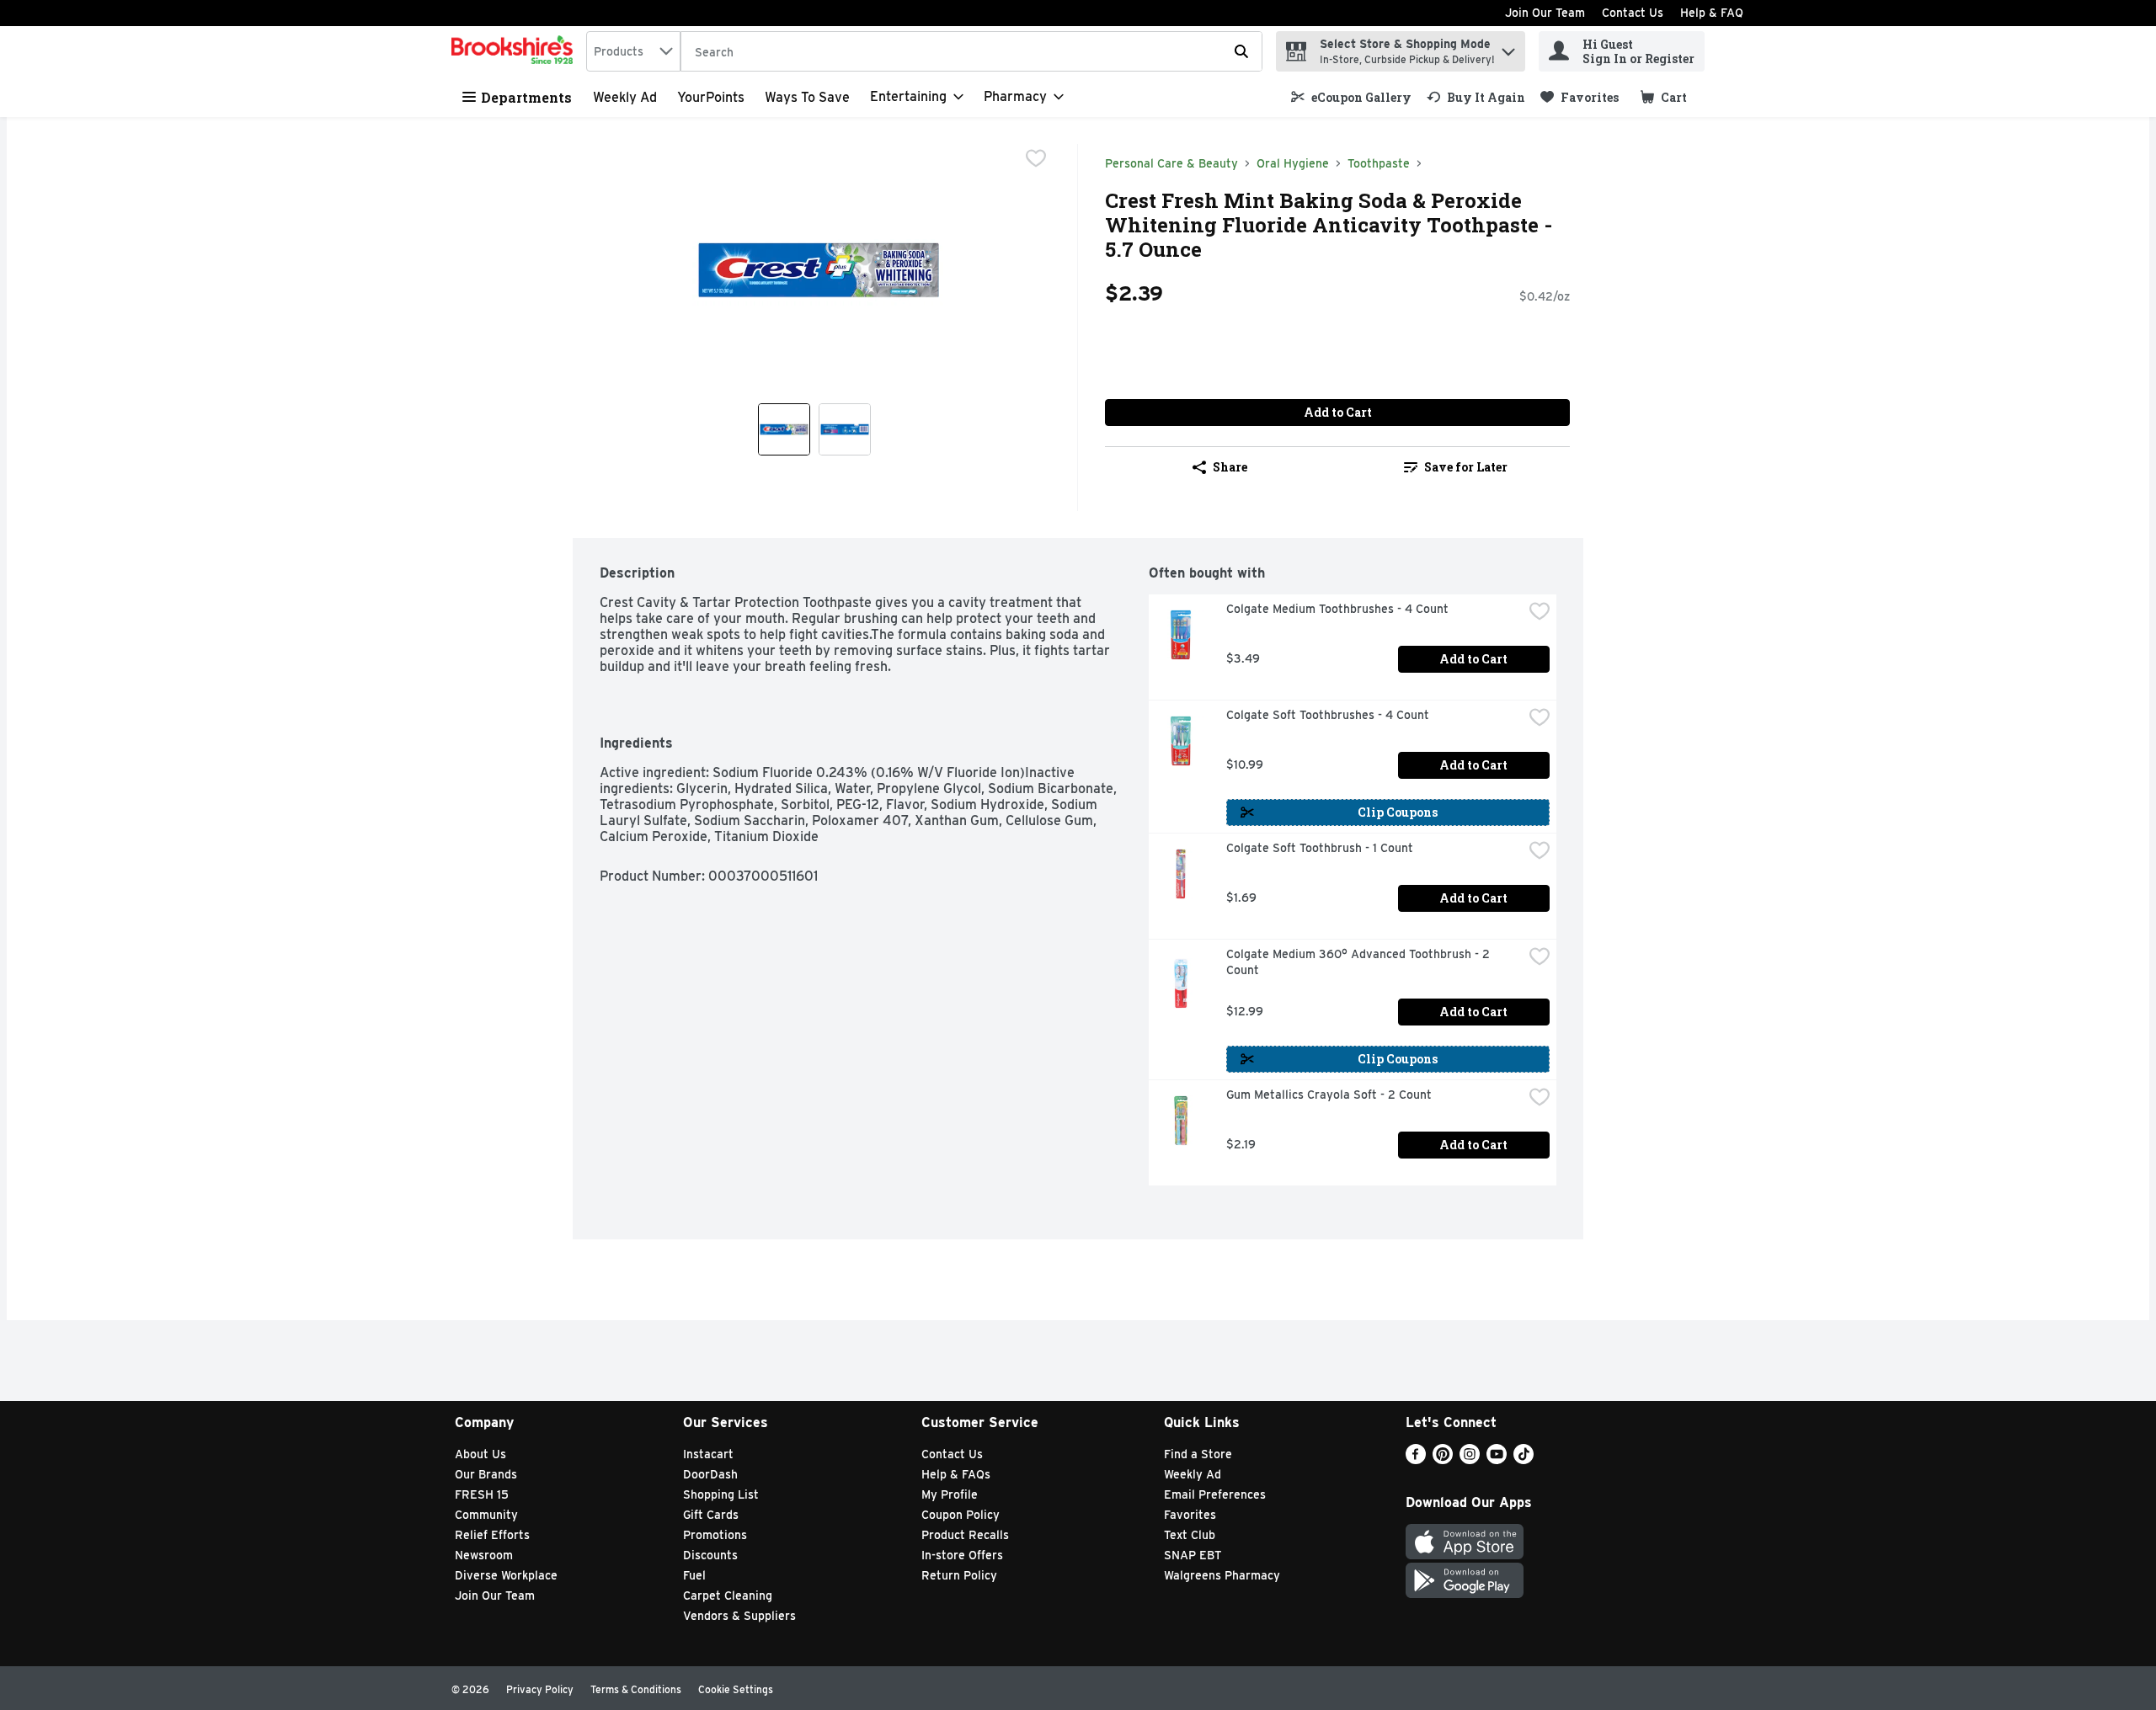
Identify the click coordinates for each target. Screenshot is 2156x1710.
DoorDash (710, 1474)
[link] (1351, 97)
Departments (526, 97)
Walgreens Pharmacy (1222, 1575)
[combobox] (633, 51)
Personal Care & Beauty (1171, 163)
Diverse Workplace (506, 1575)
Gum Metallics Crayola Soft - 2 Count (1329, 1095)
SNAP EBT (1193, 1555)
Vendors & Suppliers (739, 1616)
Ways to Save (807, 97)
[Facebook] (1416, 1460)
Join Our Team (1545, 13)
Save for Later (1466, 467)
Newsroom (484, 1555)
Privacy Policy (540, 1689)
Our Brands (486, 1474)
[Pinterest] (1443, 1460)
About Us (480, 1454)
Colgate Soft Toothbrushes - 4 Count (1328, 715)
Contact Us (1633, 13)
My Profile (950, 1494)
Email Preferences (1215, 1494)
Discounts (710, 1555)
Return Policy (959, 1575)
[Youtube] (1497, 1460)
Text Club (1190, 1535)
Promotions (715, 1535)
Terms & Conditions (636, 1689)
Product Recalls (965, 1535)
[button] (1508, 48)
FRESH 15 (482, 1494)
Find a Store (1198, 1454)
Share (1230, 467)
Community (486, 1515)
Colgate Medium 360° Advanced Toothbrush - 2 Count (1360, 962)
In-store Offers (962, 1555)
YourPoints (711, 97)
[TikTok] (1524, 1460)
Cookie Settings (736, 1689)
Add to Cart (1338, 412)
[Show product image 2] (845, 429)
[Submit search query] (1241, 51)
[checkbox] (1036, 158)
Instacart (708, 1454)
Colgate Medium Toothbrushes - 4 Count (1337, 609)
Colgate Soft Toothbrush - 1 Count (1320, 848)
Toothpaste (1379, 163)
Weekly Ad (625, 97)
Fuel (694, 1575)
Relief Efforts (492, 1535)
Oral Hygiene (1293, 163)
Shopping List (721, 1494)
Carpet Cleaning (728, 1595)
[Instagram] (1470, 1460)
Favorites (1190, 1515)
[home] (515, 51)
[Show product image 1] (784, 429)
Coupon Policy (961, 1515)
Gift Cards (711, 1515)
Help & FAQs (956, 1474)
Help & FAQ (1712, 13)
